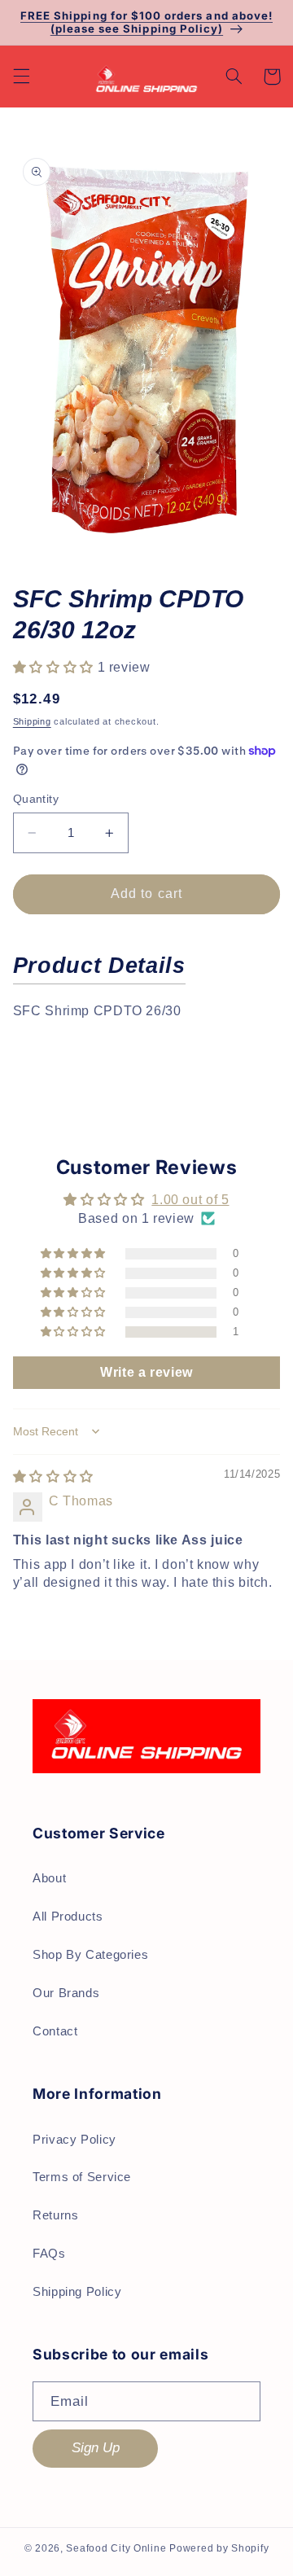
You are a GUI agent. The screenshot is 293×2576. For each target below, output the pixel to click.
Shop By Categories (90, 1955)
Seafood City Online (116, 2548)
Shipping (32, 721)
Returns (55, 2215)
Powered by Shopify (219, 2548)
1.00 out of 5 (190, 1200)
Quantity (36, 799)
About (49, 1878)
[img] (53, 1476)
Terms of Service (82, 2177)
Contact (55, 2031)
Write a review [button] (146, 1372)
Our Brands (66, 1993)
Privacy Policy (74, 2140)
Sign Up (96, 2448)
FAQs (49, 2254)
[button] (21, 77)
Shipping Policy (77, 2292)
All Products (68, 1917)
